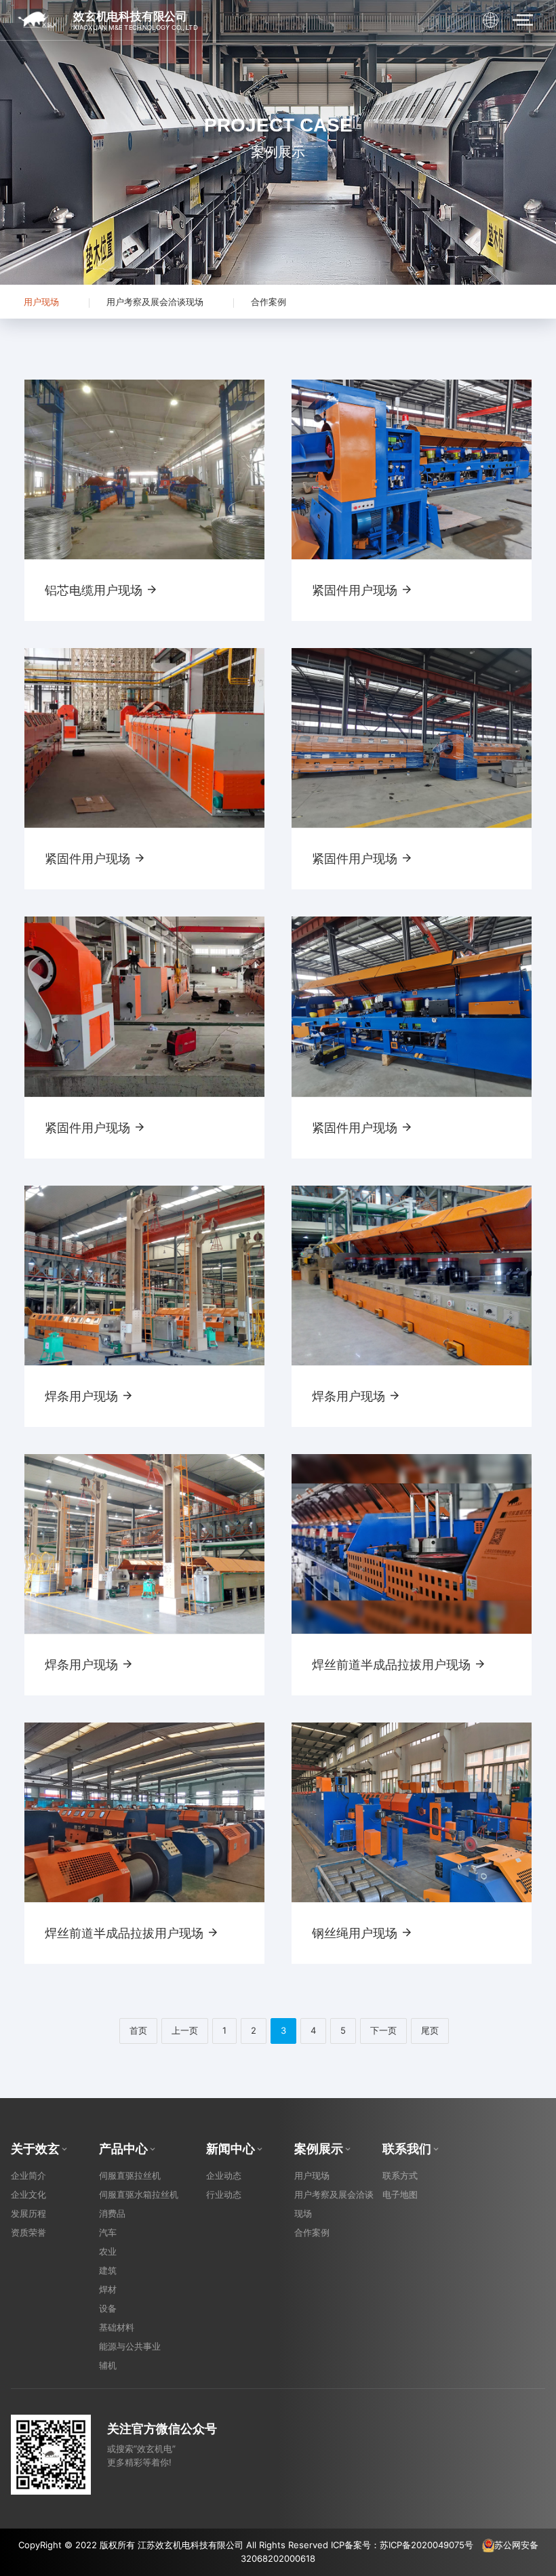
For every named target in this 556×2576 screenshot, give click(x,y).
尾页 (430, 2030)
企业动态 (224, 2175)
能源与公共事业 (130, 2346)
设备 (108, 2308)
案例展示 (319, 2149)
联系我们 (407, 2149)
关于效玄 (35, 2149)
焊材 (108, 2289)
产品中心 (123, 2149)
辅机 (108, 2365)
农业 (108, 2251)
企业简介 (28, 2175)
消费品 (112, 2213)
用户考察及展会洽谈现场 (155, 302)
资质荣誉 (28, 2232)
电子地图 (400, 2194)
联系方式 (400, 2175)
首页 (138, 2030)
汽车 (108, 2232)
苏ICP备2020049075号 (426, 2545)
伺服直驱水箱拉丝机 (139, 2194)
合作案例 (269, 302)
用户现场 (41, 302)
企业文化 (28, 2194)
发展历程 (28, 2213)
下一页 (383, 2030)
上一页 (185, 2030)
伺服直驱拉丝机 (130, 2175)
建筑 (108, 2270)
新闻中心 (231, 2149)
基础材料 (117, 2327)
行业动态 (224, 2194)
